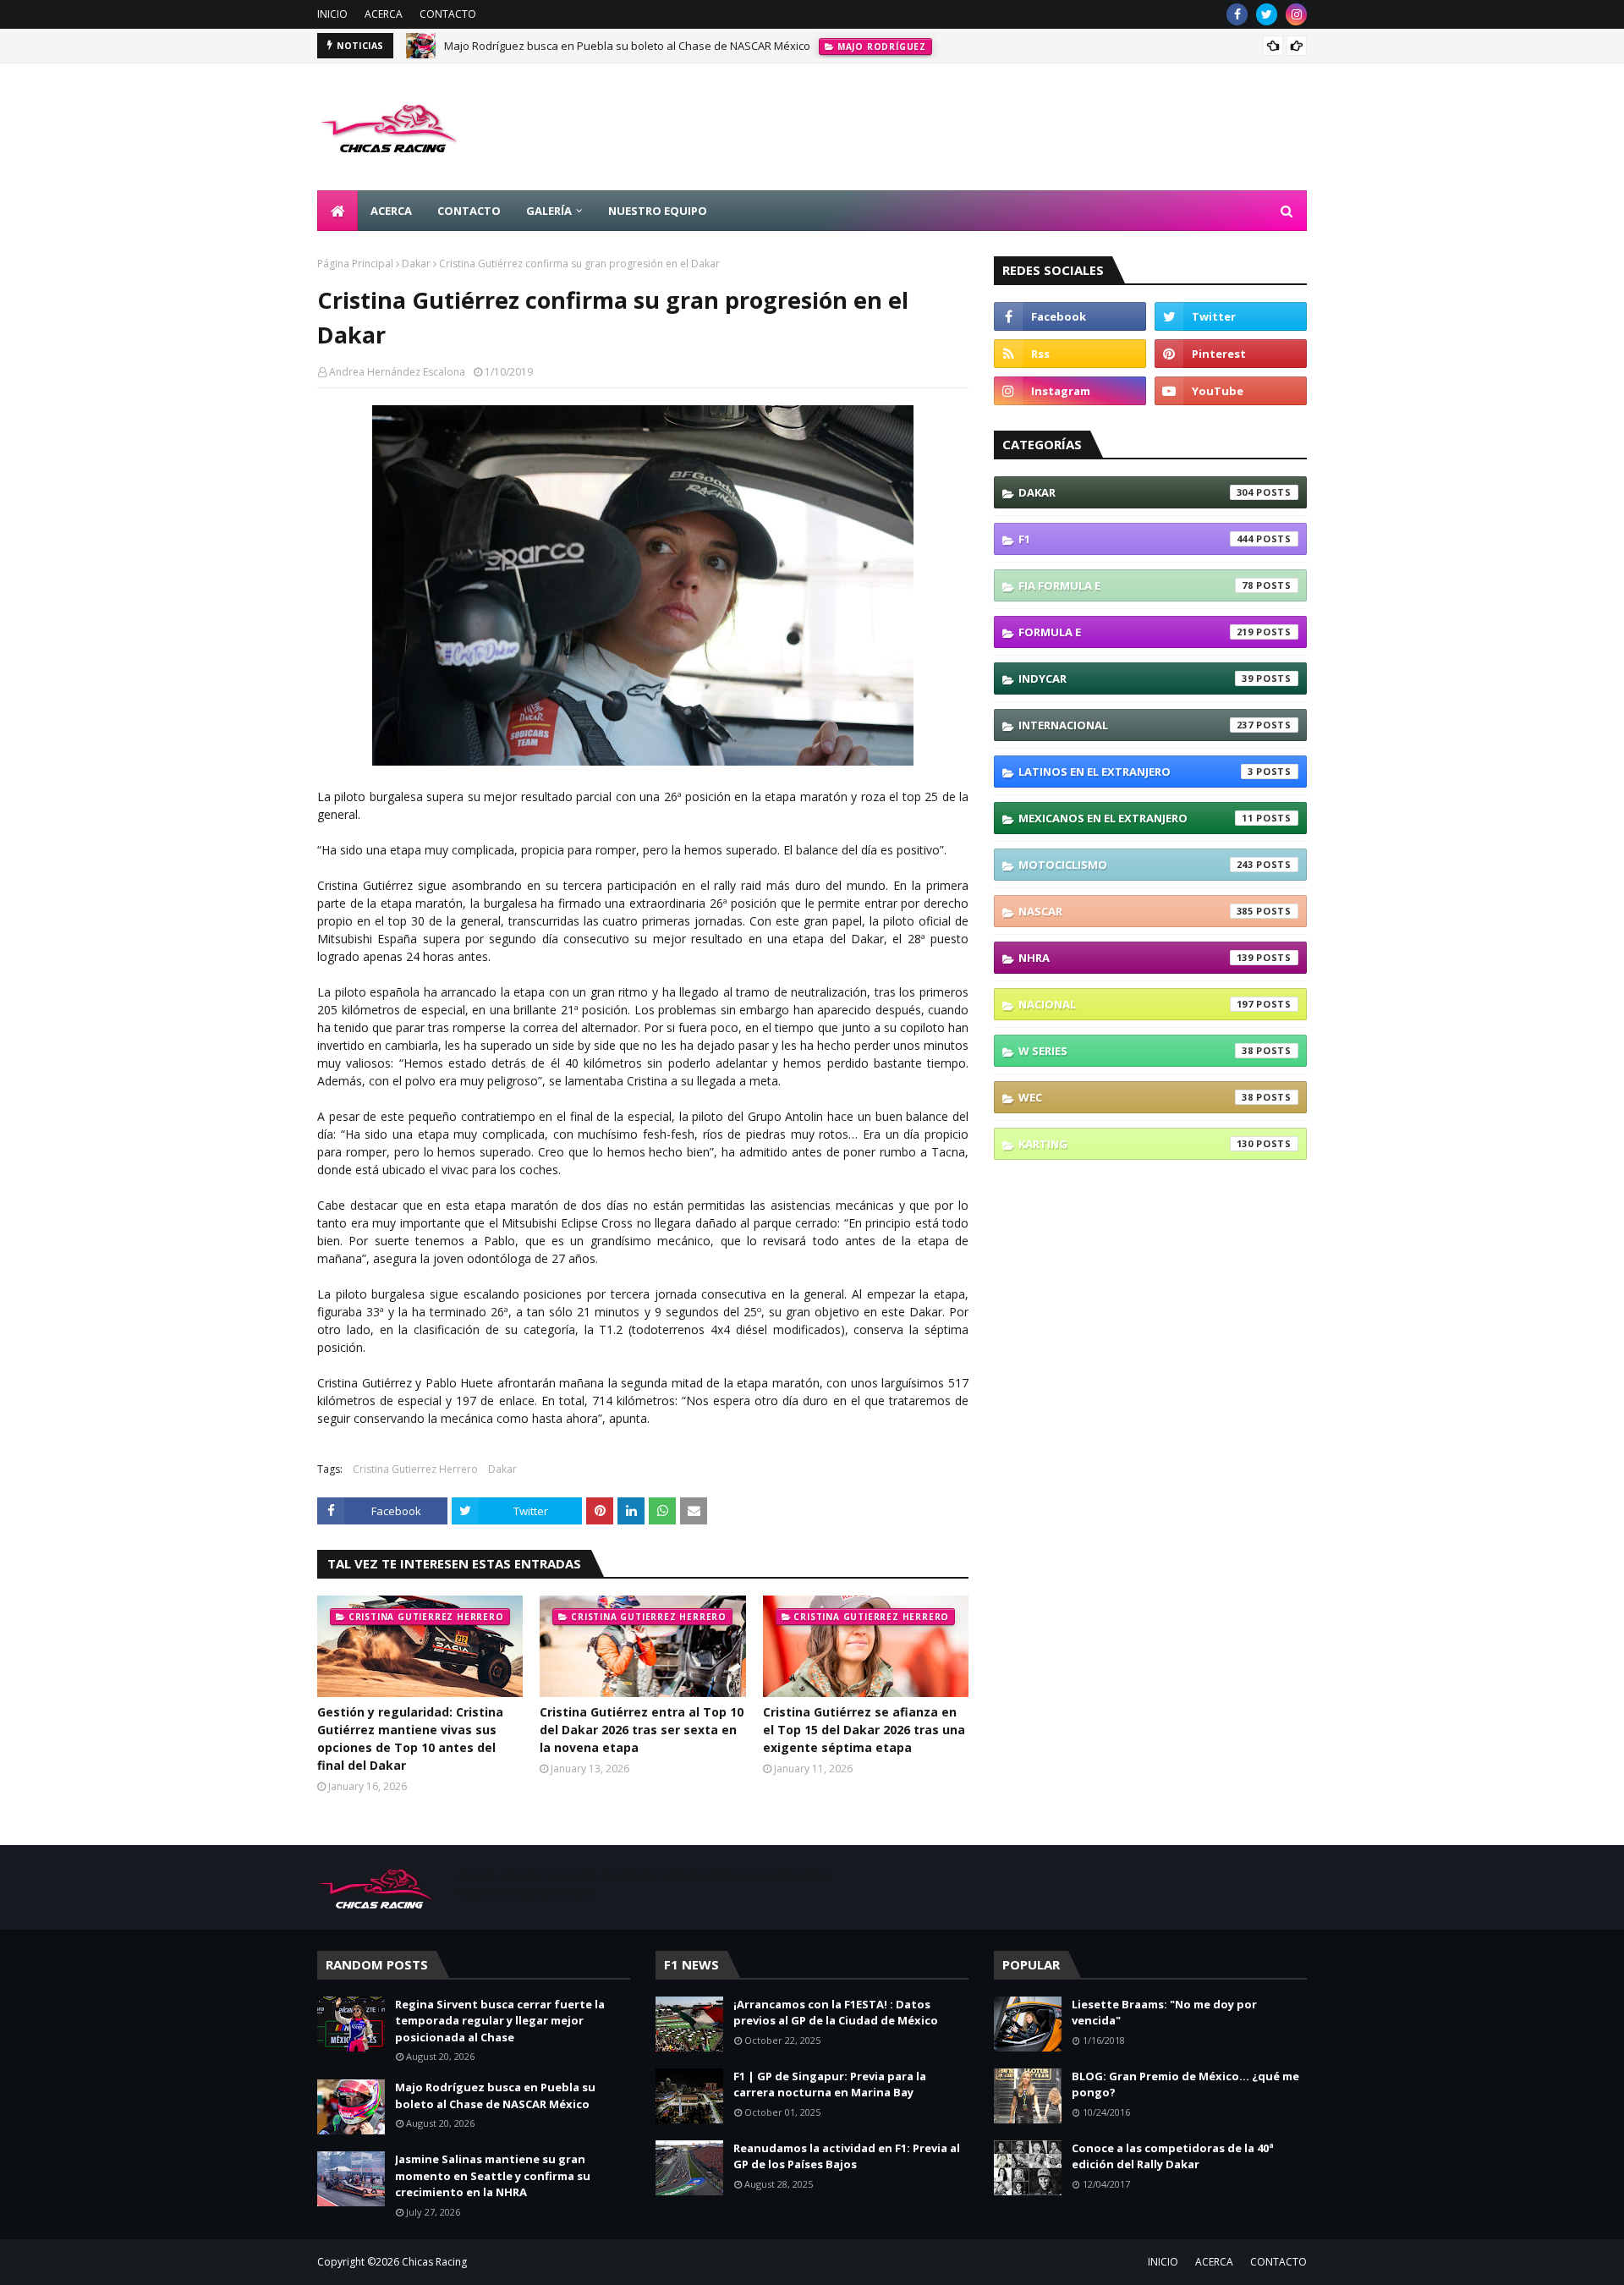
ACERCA (384, 14)
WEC (1136, 1097)
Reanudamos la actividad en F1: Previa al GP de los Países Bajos (847, 2156)
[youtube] (1231, 391)
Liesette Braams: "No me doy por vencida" (1164, 2013)
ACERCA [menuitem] (391, 211)
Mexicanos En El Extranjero (1136, 818)
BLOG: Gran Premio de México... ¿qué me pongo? (1185, 2085)
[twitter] (1267, 14)
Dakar (416, 264)
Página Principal (355, 264)
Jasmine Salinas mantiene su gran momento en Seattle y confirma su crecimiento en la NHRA (493, 2175)
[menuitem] (337, 211)
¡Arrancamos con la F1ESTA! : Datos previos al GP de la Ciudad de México (836, 2013)
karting (1136, 1144)
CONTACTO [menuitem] (469, 211)
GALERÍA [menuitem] (549, 211)
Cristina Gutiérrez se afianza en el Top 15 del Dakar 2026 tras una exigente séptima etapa (864, 1730)
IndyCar (1136, 678)
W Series (1136, 1051)
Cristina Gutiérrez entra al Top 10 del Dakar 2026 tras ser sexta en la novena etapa (642, 1730)
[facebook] (1237, 14)
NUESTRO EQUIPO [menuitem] (658, 211)
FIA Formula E (1136, 585)
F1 (1136, 539)
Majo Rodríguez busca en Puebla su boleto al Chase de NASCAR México (627, 46)
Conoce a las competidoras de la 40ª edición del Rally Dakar (1173, 2156)
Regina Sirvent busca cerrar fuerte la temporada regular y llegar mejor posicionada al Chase (500, 2021)
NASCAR (1136, 911)
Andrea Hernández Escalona (397, 372)
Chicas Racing (434, 2262)
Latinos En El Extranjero (1136, 772)
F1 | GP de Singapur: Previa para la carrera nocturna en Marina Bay (830, 2085)
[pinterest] (1231, 354)
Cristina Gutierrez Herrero (415, 1469)
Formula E (1136, 632)
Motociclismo (1136, 865)
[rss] (1070, 354)
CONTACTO (448, 14)
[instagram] (1296, 14)
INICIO (332, 14)
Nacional (1136, 1004)
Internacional (1136, 725)
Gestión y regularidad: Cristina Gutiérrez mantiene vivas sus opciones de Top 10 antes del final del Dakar (410, 1738)
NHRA (1136, 958)
